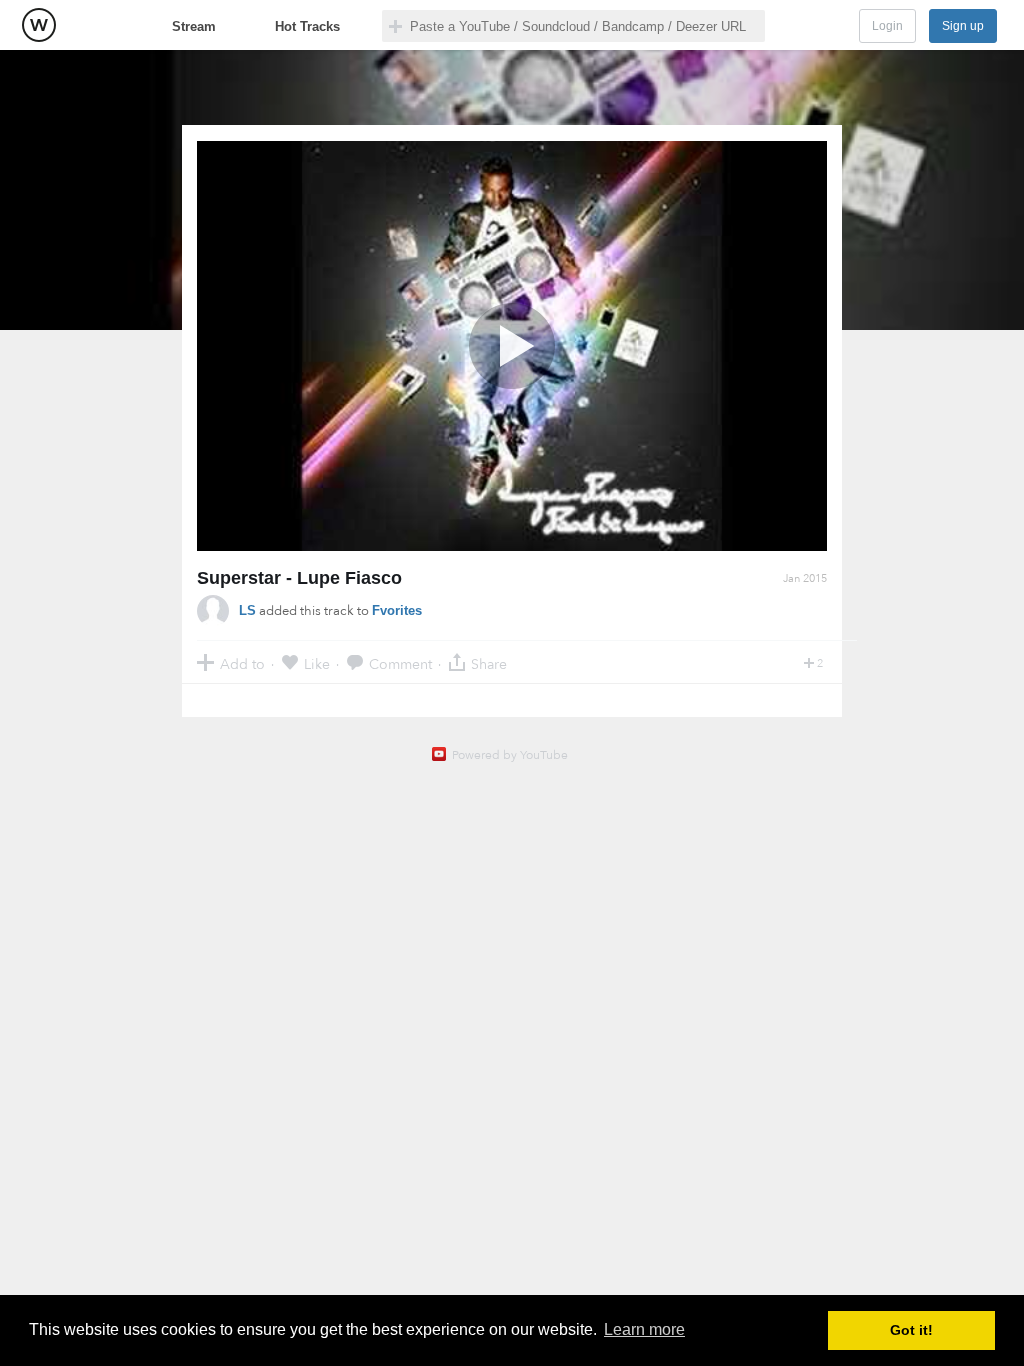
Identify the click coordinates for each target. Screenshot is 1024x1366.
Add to (242, 663)
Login (887, 26)
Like (317, 663)
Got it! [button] (911, 1330)
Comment (400, 663)
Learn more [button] (644, 1329)
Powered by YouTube (510, 755)
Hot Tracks (307, 26)
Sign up (963, 26)
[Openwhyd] (39, 25)
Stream (194, 26)
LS (247, 610)
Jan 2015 (805, 578)
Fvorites (397, 610)
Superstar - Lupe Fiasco (299, 578)
